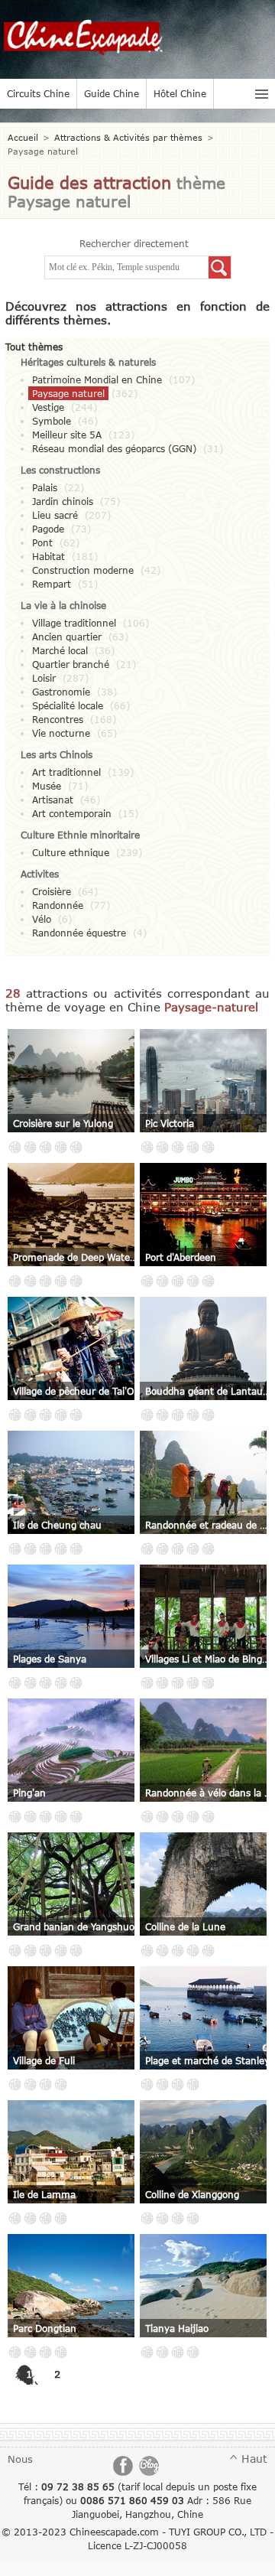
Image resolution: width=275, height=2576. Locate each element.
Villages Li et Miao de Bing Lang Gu (209, 1659)
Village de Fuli (44, 2060)
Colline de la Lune (185, 1926)
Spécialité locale (68, 705)
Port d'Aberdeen (181, 1257)
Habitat (49, 556)
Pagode (48, 529)
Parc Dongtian (45, 2328)
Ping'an (29, 1793)
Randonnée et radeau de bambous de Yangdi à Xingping (209, 1525)
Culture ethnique (71, 852)
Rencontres (58, 719)
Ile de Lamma (44, 2194)
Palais (45, 487)
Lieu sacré (55, 515)
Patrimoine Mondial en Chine (97, 379)
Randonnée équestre (79, 933)
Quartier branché (71, 664)
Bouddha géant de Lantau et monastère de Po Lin (209, 1391)
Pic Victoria (170, 1123)
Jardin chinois (63, 501)
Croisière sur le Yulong (63, 1123)
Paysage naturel (68, 393)
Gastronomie (61, 692)
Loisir (44, 678)
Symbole (52, 421)
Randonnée (58, 905)
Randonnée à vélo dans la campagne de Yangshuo (209, 1793)
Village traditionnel (74, 623)
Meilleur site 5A (67, 435)
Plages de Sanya (50, 1659)
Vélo (42, 919)
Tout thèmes (34, 347)
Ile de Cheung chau (57, 1525)
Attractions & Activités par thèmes (128, 137)
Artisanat (53, 800)
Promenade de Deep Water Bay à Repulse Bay (76, 1257)
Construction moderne (83, 570)
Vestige (48, 407)
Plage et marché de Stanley (207, 2060)
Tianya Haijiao (177, 2328)
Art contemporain (72, 813)
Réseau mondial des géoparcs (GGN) (114, 448)
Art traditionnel (66, 772)
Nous (20, 2459)
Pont (42, 542)
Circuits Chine (38, 93)
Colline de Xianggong (192, 2194)
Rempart (52, 584)
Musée (47, 786)
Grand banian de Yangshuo (74, 1926)
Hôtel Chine (180, 93)
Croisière (52, 891)
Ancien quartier (67, 637)
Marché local (60, 650)
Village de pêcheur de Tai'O (73, 1391)
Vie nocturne (61, 733)
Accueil (23, 137)
